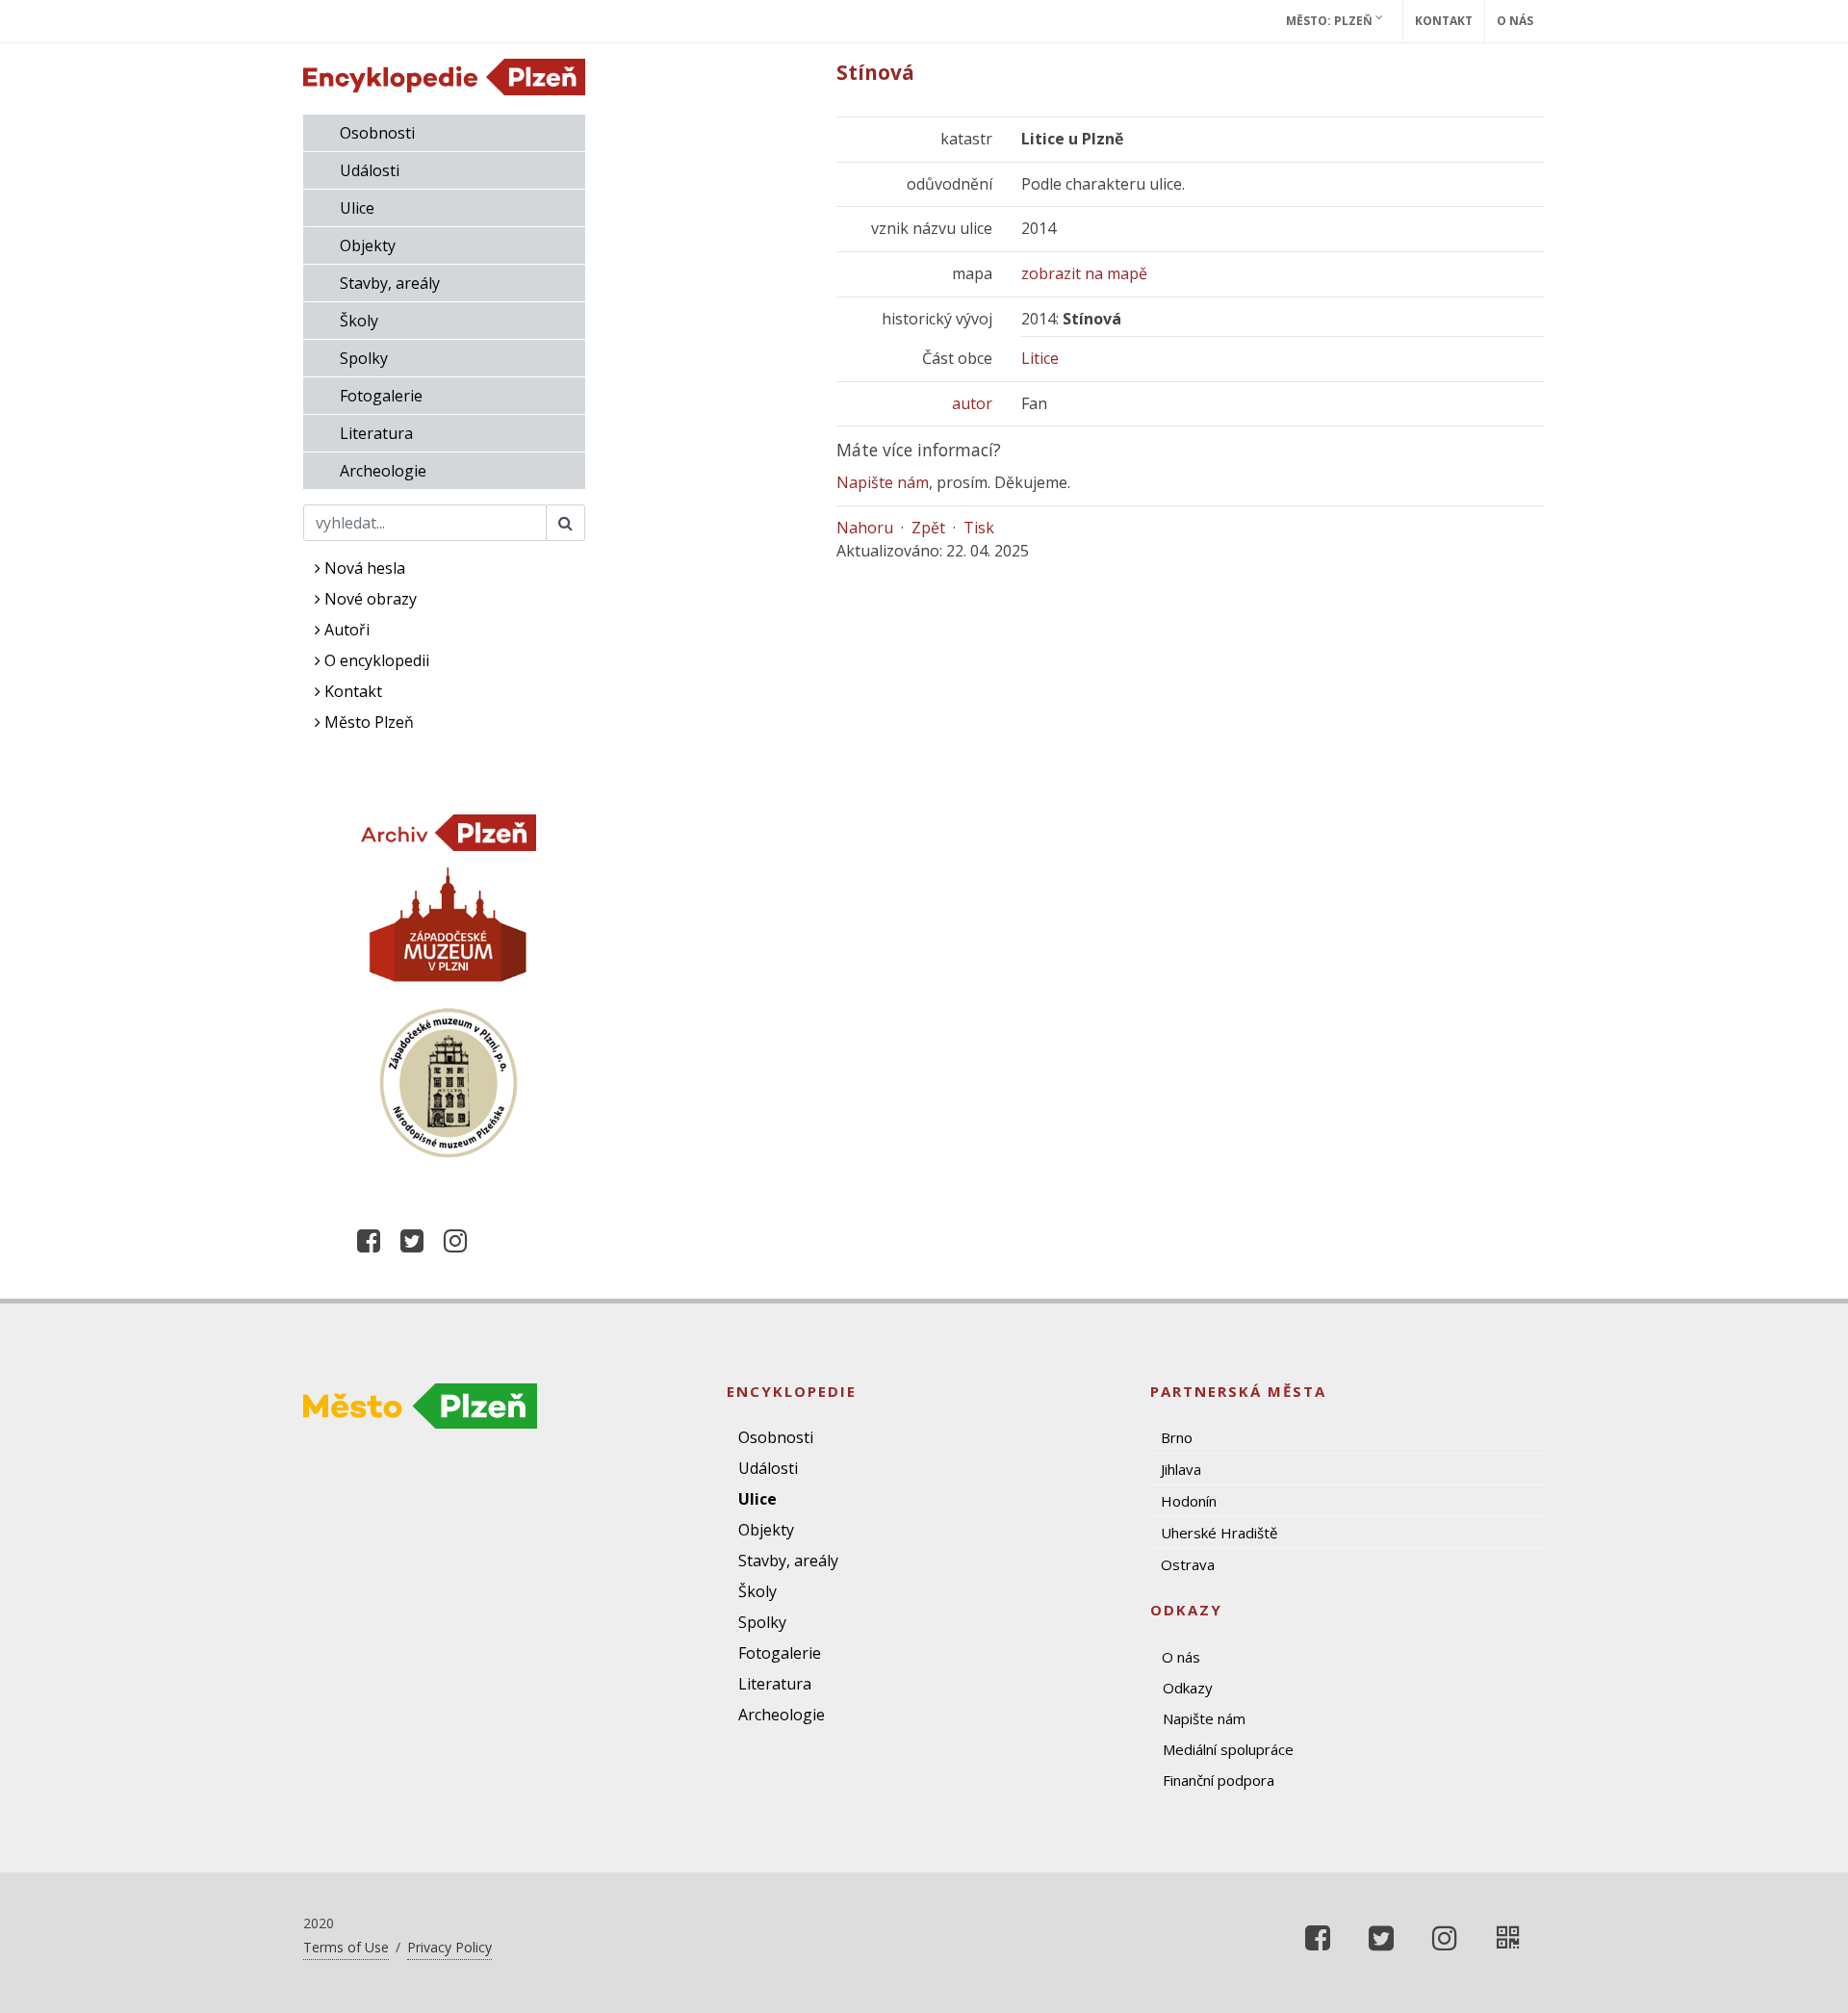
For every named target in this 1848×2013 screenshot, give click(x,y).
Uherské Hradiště (1219, 1533)
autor (972, 403)
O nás (1515, 21)
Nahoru (865, 528)
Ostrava (1188, 1564)
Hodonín (1189, 1501)
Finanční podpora (1219, 1780)
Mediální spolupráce (1228, 1749)
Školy (359, 321)
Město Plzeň (367, 722)
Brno (1177, 1437)
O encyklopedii (375, 660)
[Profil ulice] (1508, 1938)
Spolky (364, 358)
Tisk (979, 528)
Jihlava (1181, 1469)
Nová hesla (363, 568)
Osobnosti (377, 133)
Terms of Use (346, 1947)
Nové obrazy (369, 599)
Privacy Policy (449, 1947)
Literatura (376, 433)
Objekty (368, 245)
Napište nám (883, 482)
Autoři (345, 630)
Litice (1040, 358)
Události (370, 170)
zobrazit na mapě (1084, 273)
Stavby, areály (390, 283)
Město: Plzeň (1331, 21)
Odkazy (1188, 1688)
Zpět (928, 528)
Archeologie (383, 471)
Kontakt (1444, 21)
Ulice (357, 208)
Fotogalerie (381, 396)
